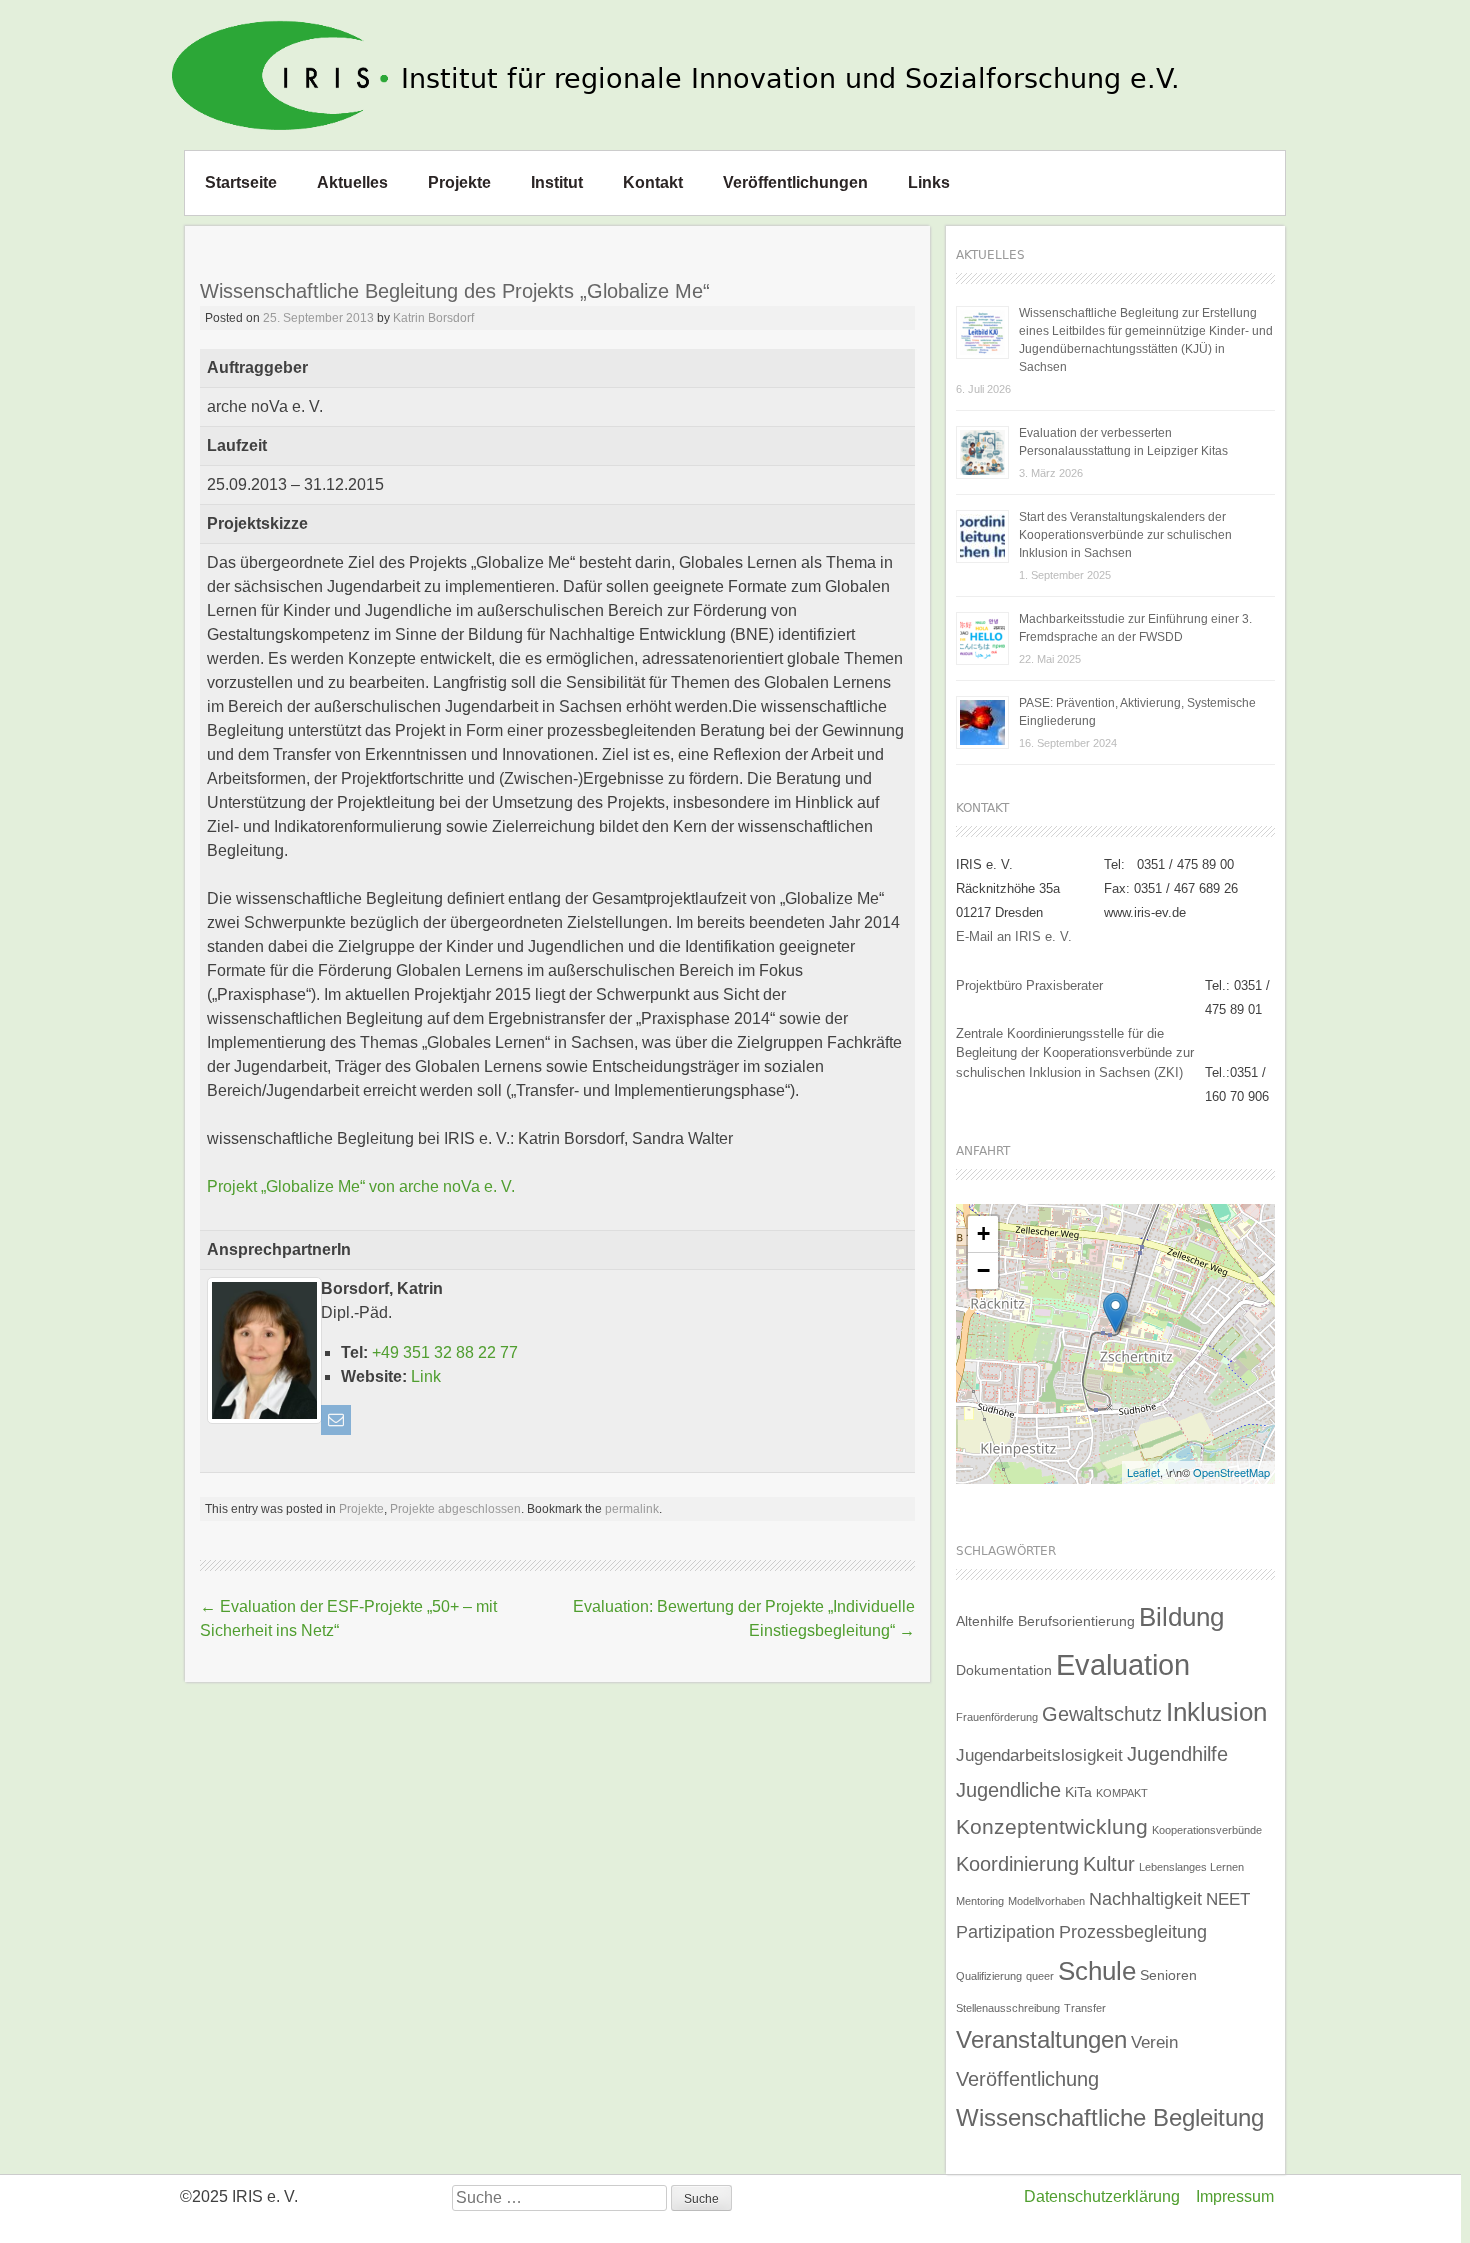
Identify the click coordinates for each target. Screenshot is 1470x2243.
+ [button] (983, 1233)
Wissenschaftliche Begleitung (1110, 2117)
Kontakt (653, 182)
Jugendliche (1008, 1790)
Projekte (459, 182)
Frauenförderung (997, 1717)
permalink (632, 1509)
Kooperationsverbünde (1207, 1830)
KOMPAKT (1122, 1793)
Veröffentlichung (1027, 2079)
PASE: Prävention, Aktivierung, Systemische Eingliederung (1137, 712)
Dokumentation (1004, 1670)
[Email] (336, 1420)
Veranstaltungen (1041, 2039)
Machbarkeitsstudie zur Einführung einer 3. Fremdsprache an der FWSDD (1135, 628)
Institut (557, 182)
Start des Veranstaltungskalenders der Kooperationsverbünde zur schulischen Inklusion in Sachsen (1125, 535)
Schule (1097, 1971)
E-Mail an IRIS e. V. (1014, 936)
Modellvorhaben (1046, 1901)
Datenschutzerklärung (1102, 2196)
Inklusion (1216, 1712)
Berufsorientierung (1076, 1621)
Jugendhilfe (1177, 1754)
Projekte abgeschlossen (455, 1509)
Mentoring (980, 1901)
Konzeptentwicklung (1052, 1827)
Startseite (241, 182)
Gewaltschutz (1102, 1714)
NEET (1228, 1899)
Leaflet (1143, 1472)
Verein (1154, 2042)
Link (426, 1376)
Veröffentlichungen (795, 182)
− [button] (983, 1270)
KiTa (1078, 1792)
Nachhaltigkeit (1145, 1898)
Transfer (1085, 2008)
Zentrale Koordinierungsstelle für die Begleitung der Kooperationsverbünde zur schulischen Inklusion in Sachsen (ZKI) (1075, 1052)
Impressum (1235, 2196)
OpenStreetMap (1231, 1472)
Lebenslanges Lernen (1191, 1867)
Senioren (1168, 1975)
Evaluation (1123, 1664)
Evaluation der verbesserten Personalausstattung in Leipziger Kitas (1123, 442)
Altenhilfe (985, 1621)
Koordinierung (1017, 1864)
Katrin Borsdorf (433, 318)
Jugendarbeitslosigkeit (1039, 1755)
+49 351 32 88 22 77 (445, 1352)
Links (929, 182)
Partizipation (1005, 1931)
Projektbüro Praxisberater (1029, 985)
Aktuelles (352, 182)
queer (1040, 1976)
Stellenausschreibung (1008, 2008)
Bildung (1181, 1617)
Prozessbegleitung (1133, 1931)
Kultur (1109, 1864)
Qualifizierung (989, 1976)
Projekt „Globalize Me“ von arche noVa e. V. (361, 1186)
